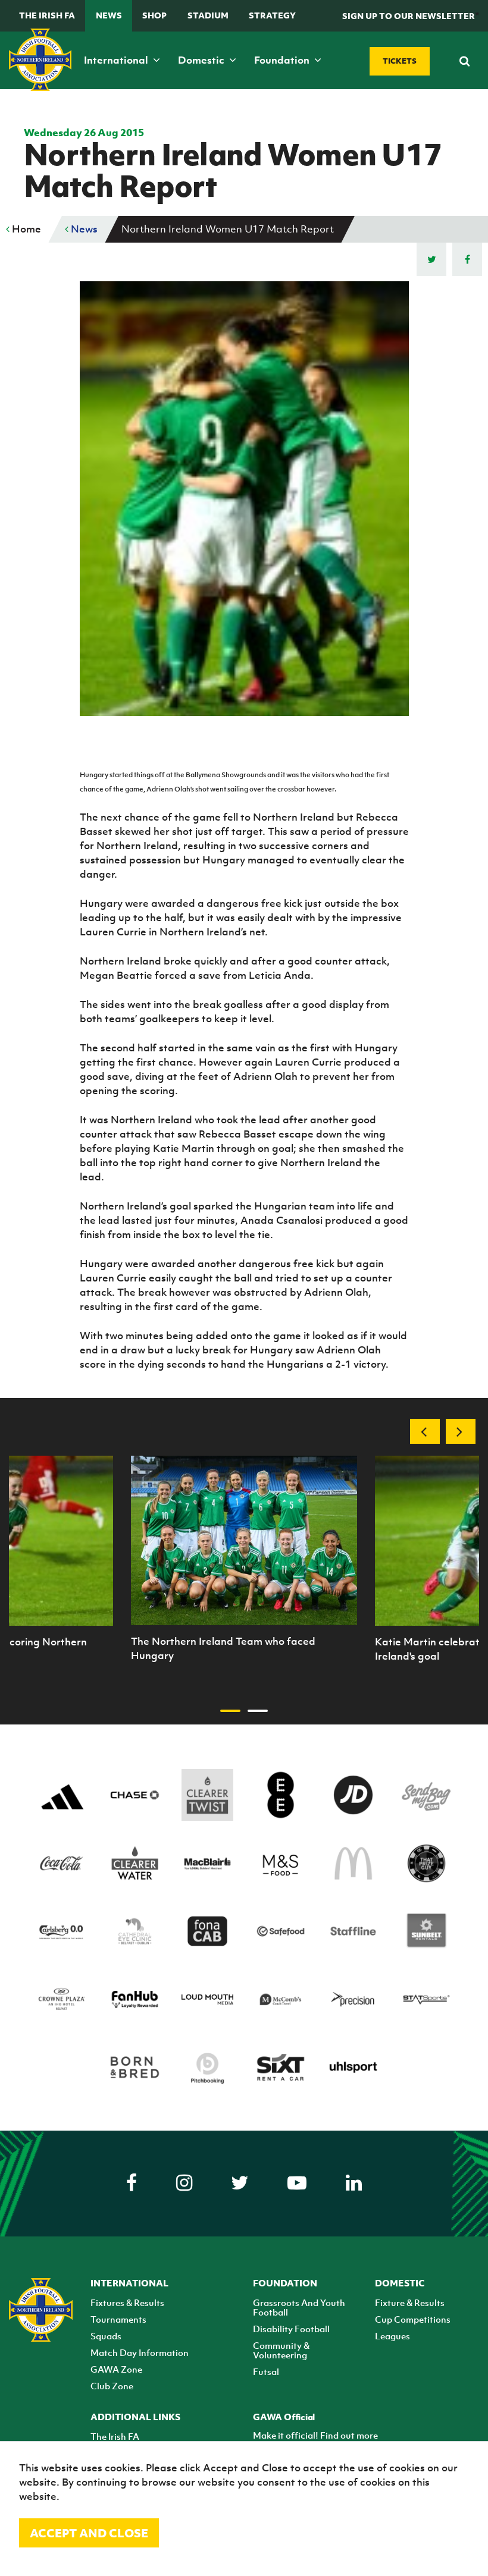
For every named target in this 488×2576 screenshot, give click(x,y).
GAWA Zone (116, 2369)
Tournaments (118, 2319)
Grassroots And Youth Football (299, 2307)
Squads (106, 2336)
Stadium (208, 15)
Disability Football (291, 2329)
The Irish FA (47, 15)
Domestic (202, 60)
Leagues (392, 2336)
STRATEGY (272, 15)
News (109, 15)
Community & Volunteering (281, 2350)
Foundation (283, 60)
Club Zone (112, 2386)
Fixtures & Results (127, 2302)
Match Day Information (140, 2352)
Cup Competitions (413, 2319)
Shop (154, 15)
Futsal (266, 2371)
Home (25, 229)
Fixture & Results (410, 2302)
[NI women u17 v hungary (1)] (244, 1540)
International (117, 60)
